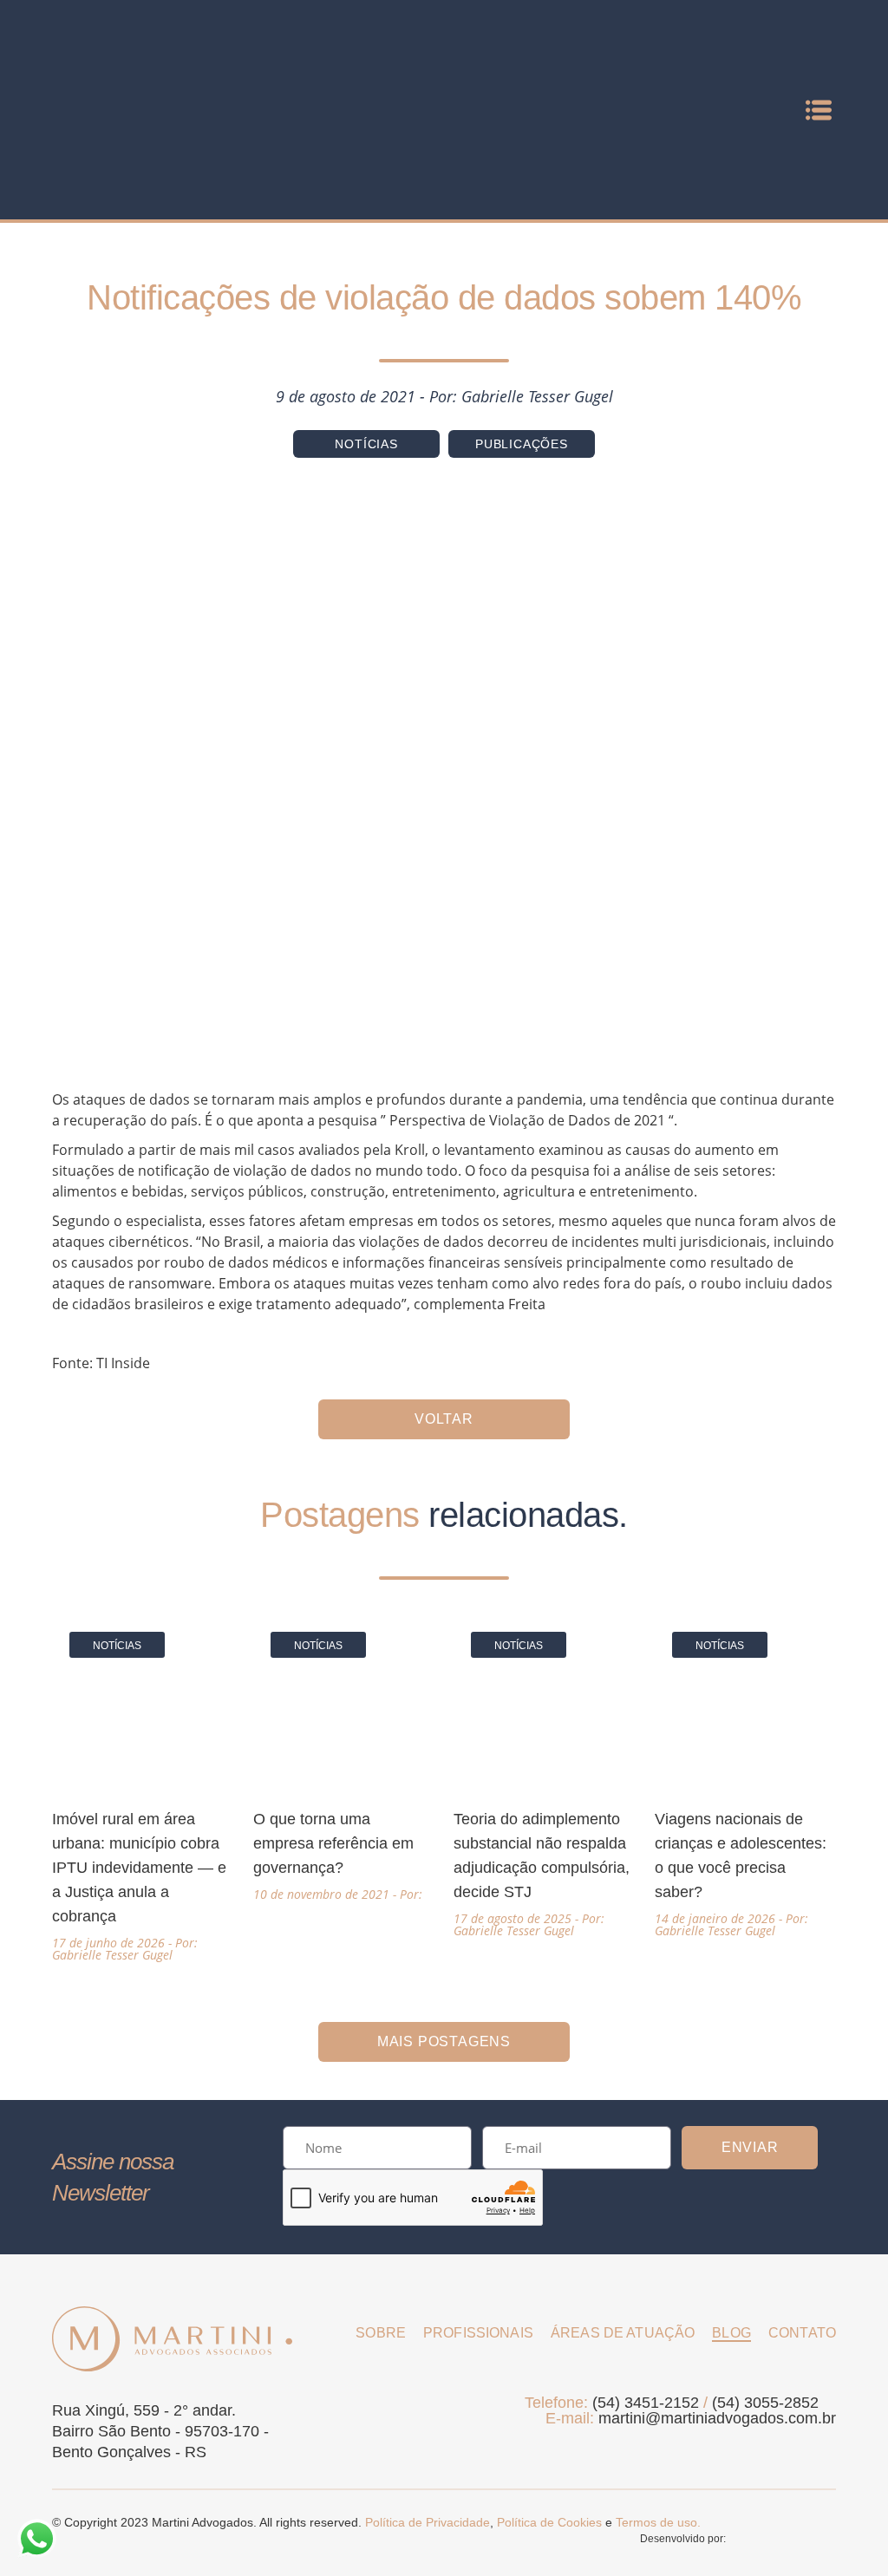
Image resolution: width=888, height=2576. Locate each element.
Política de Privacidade (428, 2522)
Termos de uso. (658, 2522)
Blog (731, 2333)
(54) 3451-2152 (646, 2403)
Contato (802, 2333)
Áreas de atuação (623, 2333)
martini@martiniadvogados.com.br (717, 2418)
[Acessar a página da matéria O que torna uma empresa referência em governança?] (344, 1758)
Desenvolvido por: (684, 2539)
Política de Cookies (549, 2522)
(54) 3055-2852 (765, 2403)
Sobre (381, 2333)
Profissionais (478, 2333)
